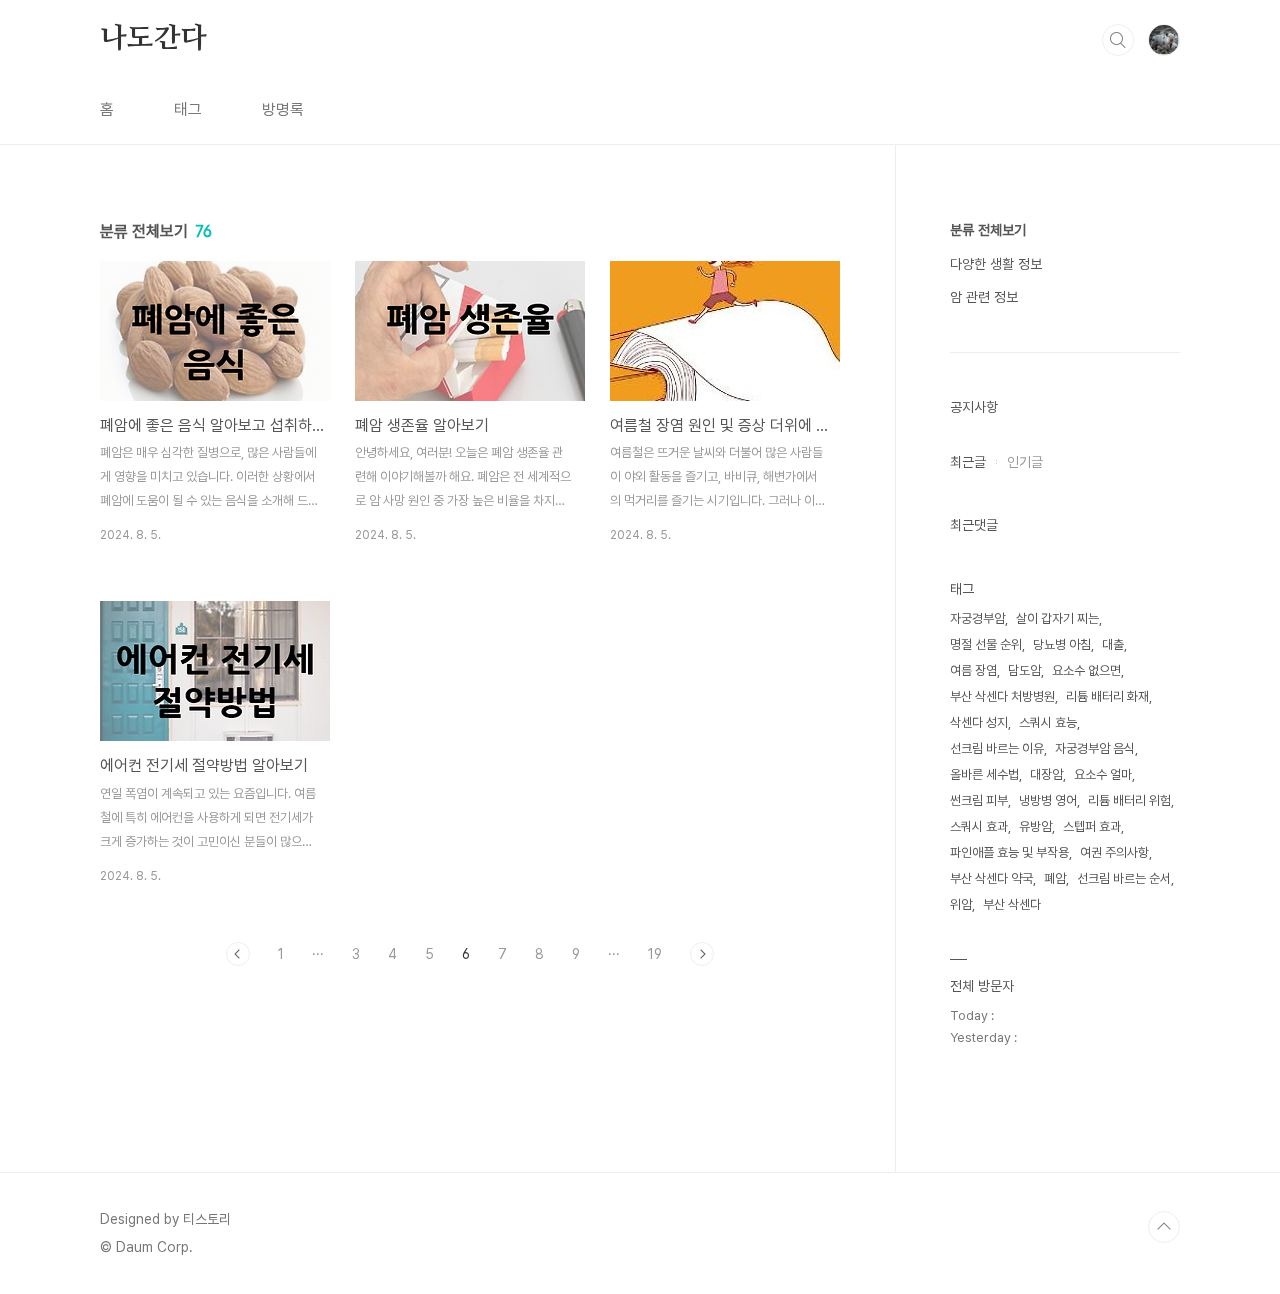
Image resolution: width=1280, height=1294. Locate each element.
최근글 (968, 462)
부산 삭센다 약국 (991, 878)
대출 (1113, 644)
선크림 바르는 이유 (997, 748)
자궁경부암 (977, 618)
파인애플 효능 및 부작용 (1009, 852)
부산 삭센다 (1012, 904)
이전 (238, 954)
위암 (961, 904)
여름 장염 (973, 670)
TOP (1164, 1227)
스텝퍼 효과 (1092, 826)
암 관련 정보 (984, 297)
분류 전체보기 (988, 230)
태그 (188, 109)
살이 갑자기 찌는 (1057, 618)
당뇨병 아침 (1062, 644)
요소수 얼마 (1103, 774)
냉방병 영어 (1048, 800)
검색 (1118, 40)
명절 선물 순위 (986, 644)
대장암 (1046, 774)
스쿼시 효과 (979, 826)
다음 (702, 954)
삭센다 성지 (979, 722)
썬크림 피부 (979, 800)
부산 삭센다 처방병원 (1002, 696)
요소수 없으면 (1086, 670)
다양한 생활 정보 (996, 264)
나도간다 (153, 39)
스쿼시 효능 (1048, 722)
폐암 (1055, 878)
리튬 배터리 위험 (1129, 800)
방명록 (283, 109)
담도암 (1024, 670)
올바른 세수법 (984, 774)
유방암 (1035, 826)
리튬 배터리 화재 (1107, 696)
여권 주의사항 (1114, 852)
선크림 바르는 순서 (1124, 878)
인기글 (1025, 462)
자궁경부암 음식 (1095, 748)
